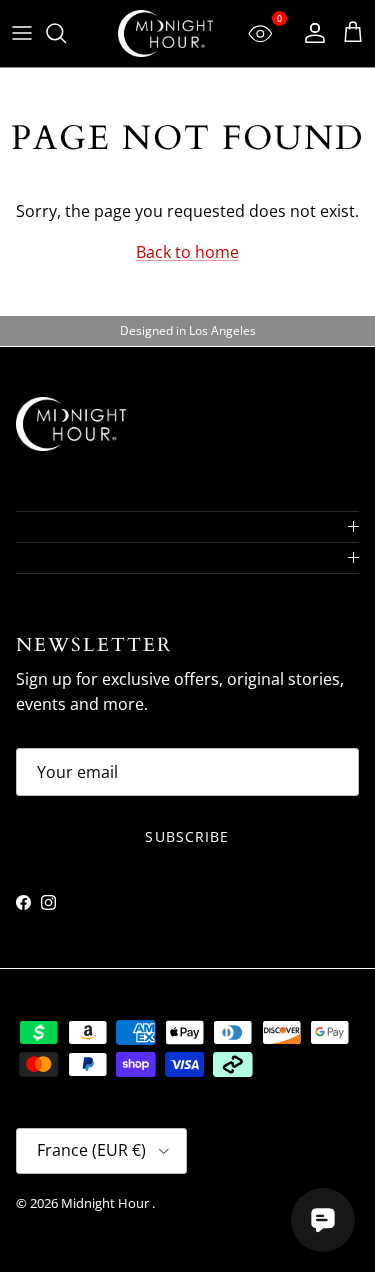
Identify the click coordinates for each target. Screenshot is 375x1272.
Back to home (187, 252)
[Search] (66, 33)
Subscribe (187, 836)
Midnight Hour (106, 1203)
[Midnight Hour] (165, 33)
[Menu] (22, 33)
